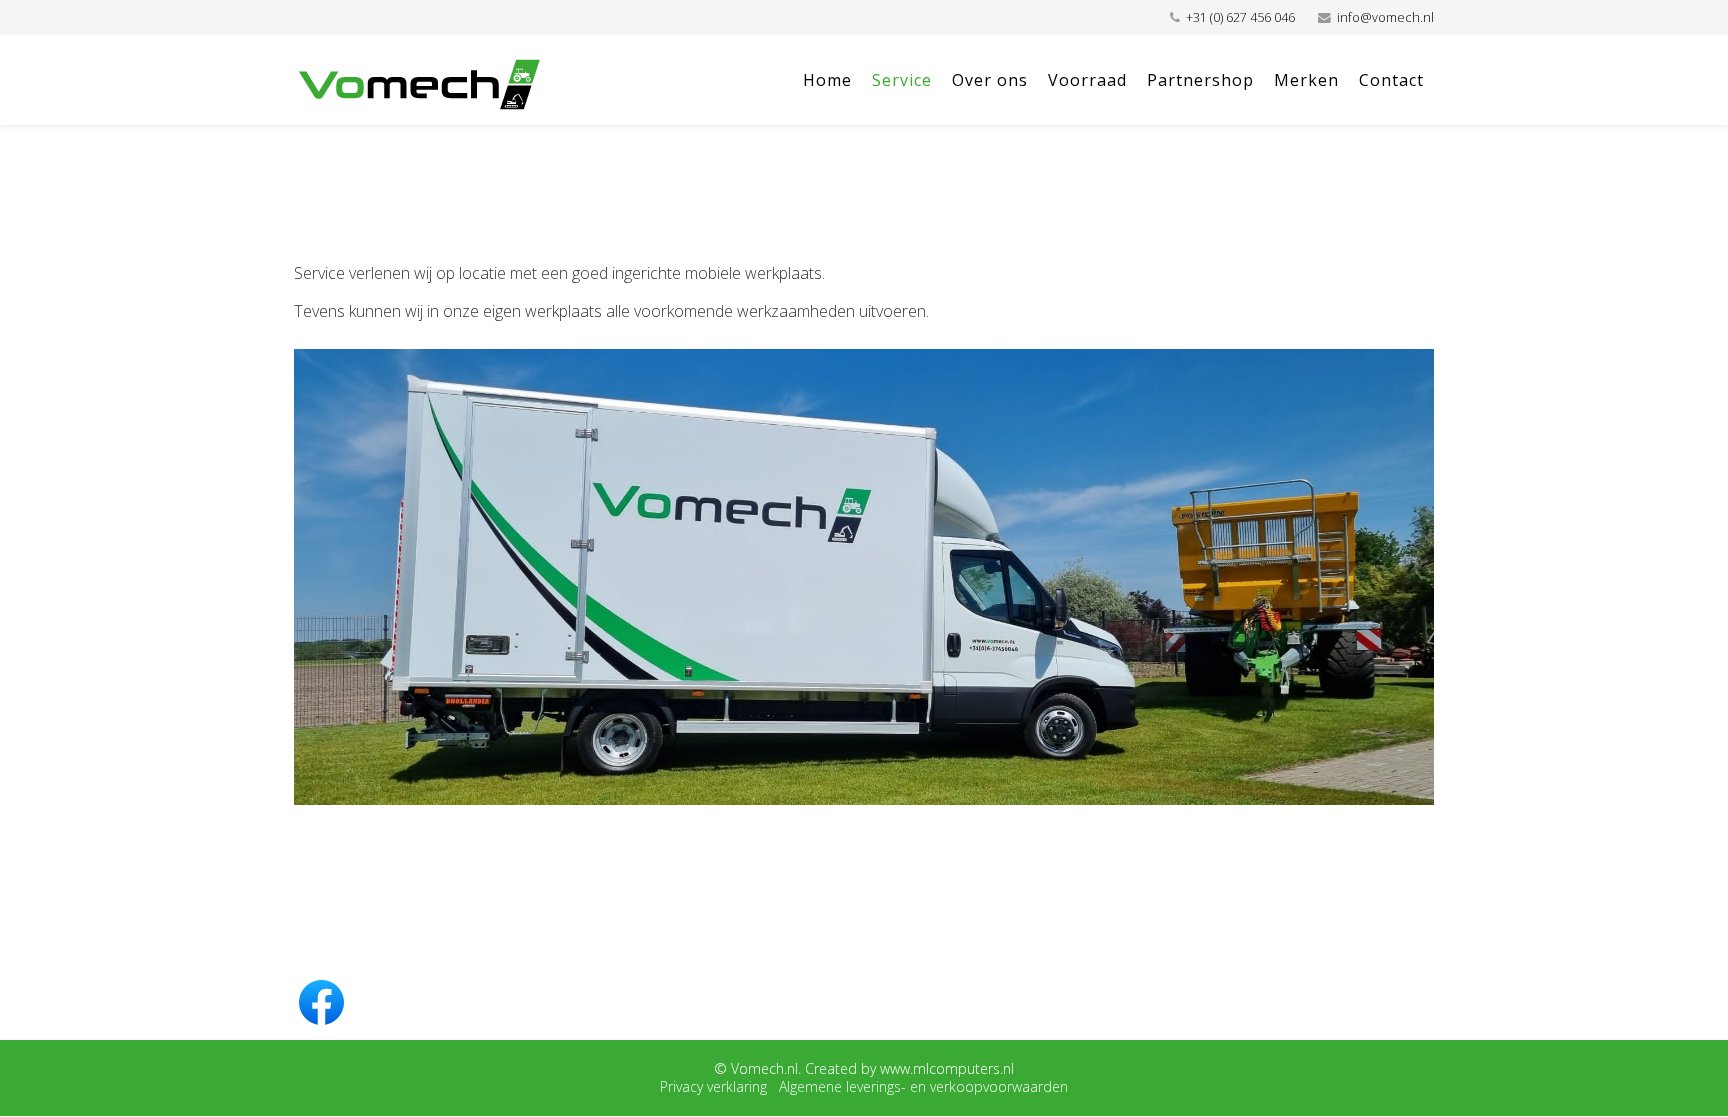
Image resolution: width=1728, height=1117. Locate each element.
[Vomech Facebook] (864, 1001)
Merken (1306, 80)
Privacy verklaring (713, 1086)
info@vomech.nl (1385, 17)
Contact (1391, 80)
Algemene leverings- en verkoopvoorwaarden (923, 1086)
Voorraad (1087, 80)
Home (827, 80)
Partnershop (1200, 80)
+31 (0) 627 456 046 (1240, 17)
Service (902, 80)
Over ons (990, 80)
